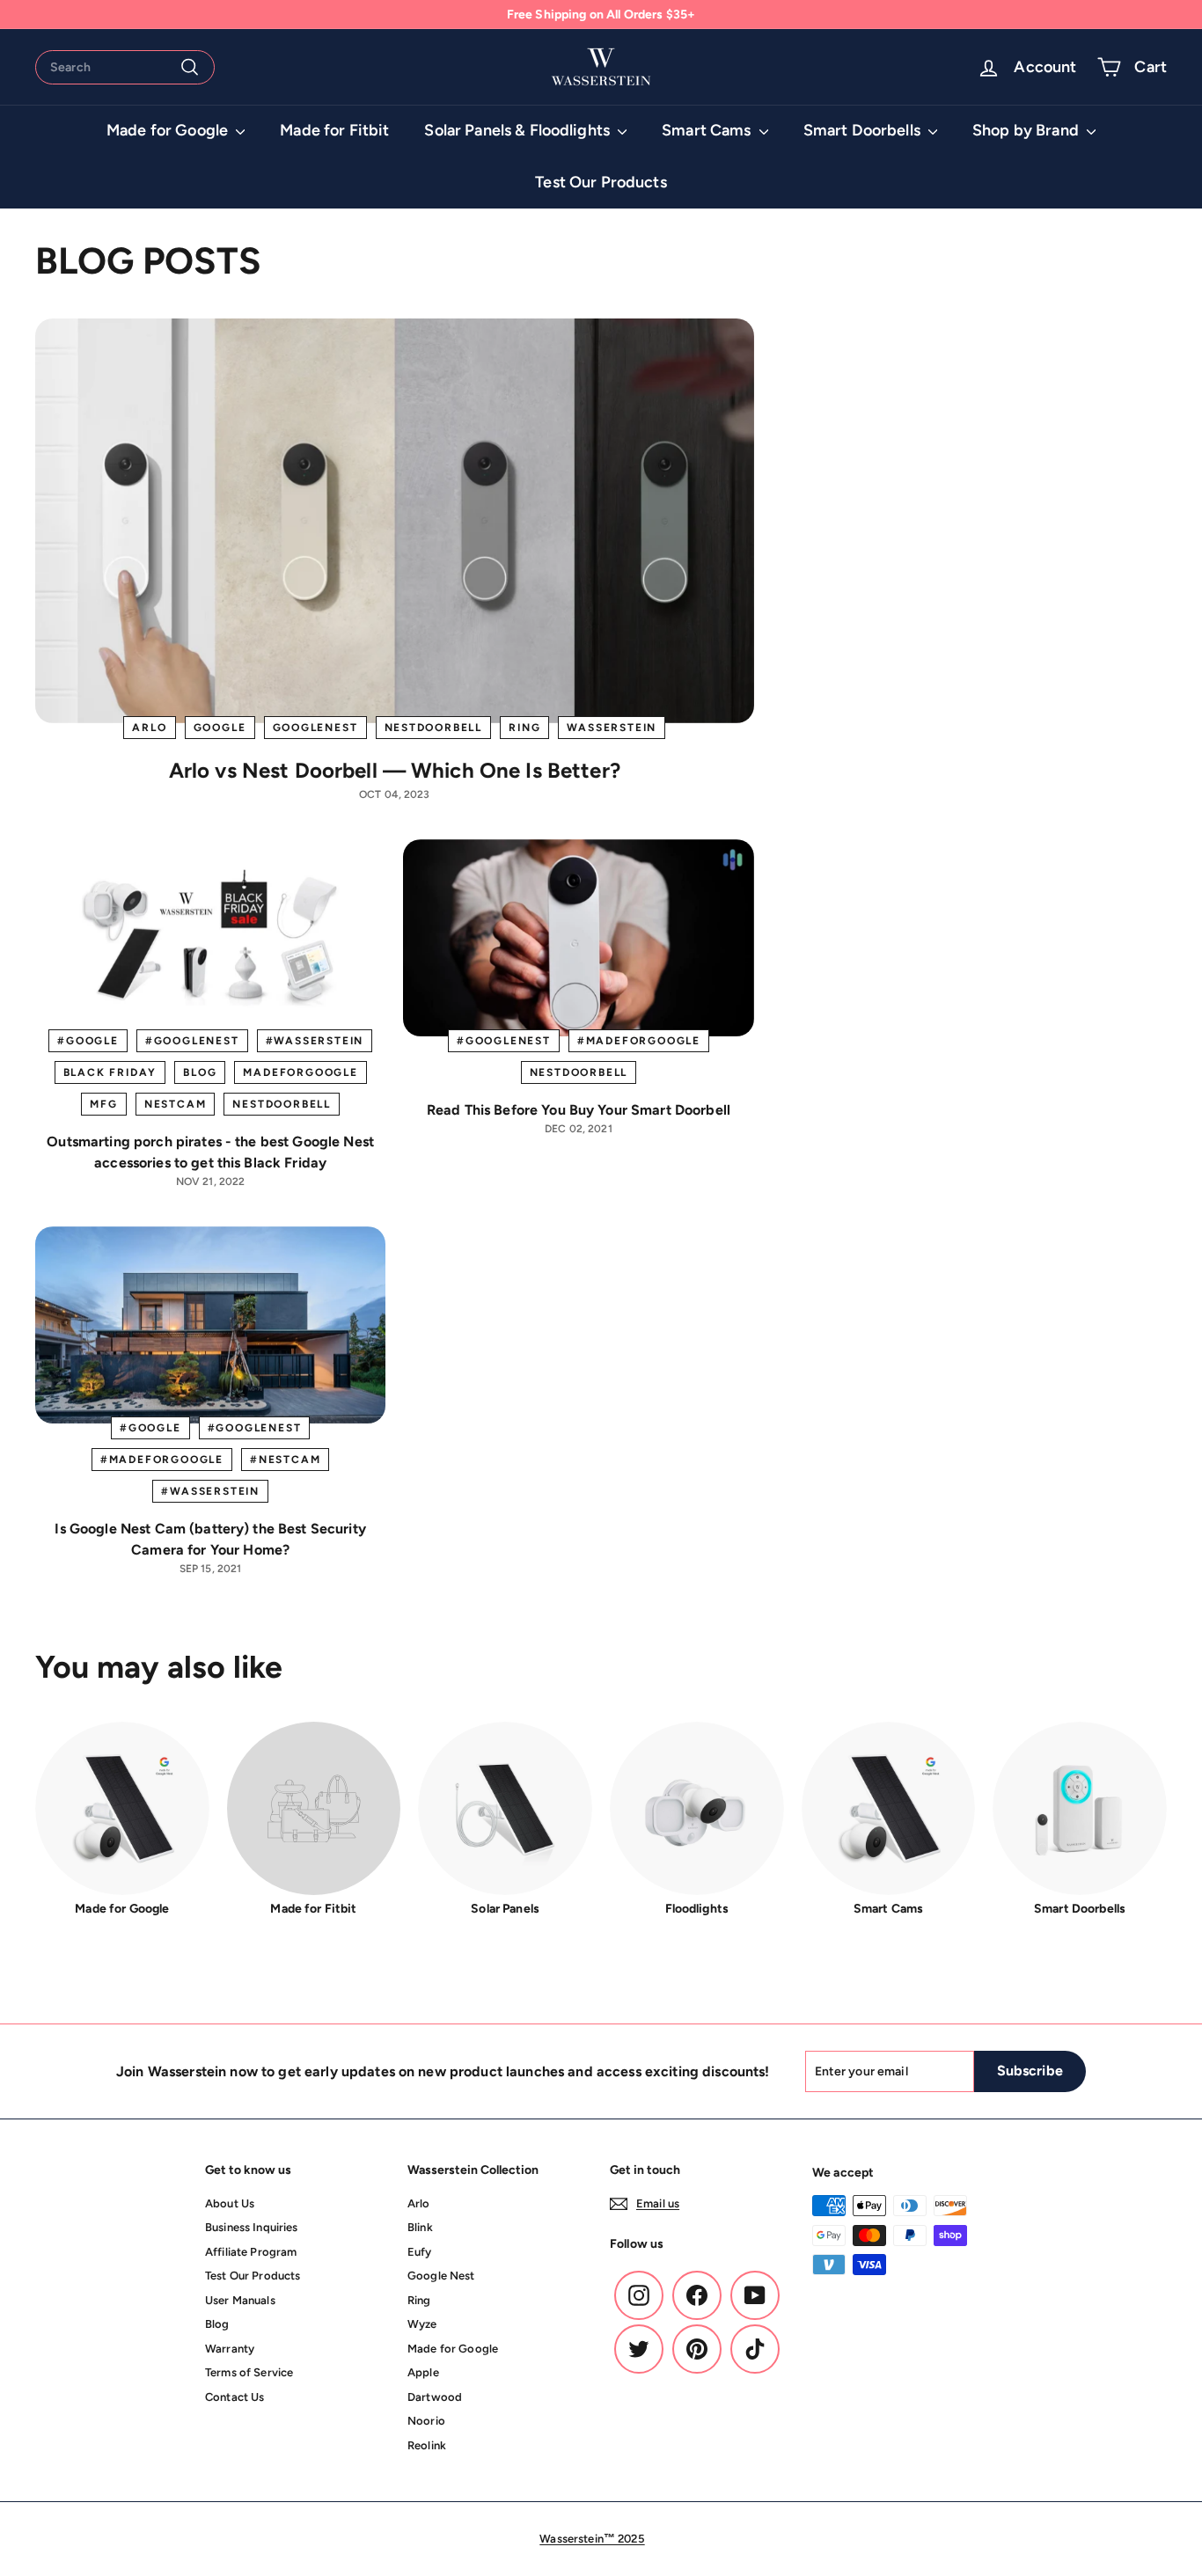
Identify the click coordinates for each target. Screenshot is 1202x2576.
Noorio (426, 2421)
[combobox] (125, 67)
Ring (524, 728)
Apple (423, 2372)
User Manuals (240, 2300)
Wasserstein (612, 728)
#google (88, 1041)
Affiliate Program (251, 2252)
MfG (103, 1104)
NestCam (176, 1104)
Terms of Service (249, 2372)
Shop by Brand (1027, 130)
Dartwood (435, 2397)
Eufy (420, 2252)
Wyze (422, 2324)
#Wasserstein (315, 1041)
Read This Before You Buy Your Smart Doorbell (579, 1110)
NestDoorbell (434, 728)
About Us (230, 2203)
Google (220, 728)
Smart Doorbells (864, 130)
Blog (217, 2324)
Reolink (427, 2445)
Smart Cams (708, 130)
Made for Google (169, 130)
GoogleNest (315, 728)
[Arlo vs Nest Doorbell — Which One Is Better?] (395, 520)
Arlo (149, 728)
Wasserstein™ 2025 (592, 2539)
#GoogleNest (192, 1041)
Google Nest (441, 2276)
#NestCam (285, 1460)
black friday (110, 1072)
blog (200, 1072)
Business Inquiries (252, 2227)
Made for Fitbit (334, 130)
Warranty (230, 2349)
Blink (420, 2227)
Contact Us (235, 2397)
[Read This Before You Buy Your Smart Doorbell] (578, 938)
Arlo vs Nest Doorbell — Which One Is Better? (395, 770)
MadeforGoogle (300, 1072)
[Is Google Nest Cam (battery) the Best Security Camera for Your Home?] (210, 1325)
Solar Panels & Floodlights (519, 130)
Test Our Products (601, 182)
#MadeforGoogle (639, 1041)
